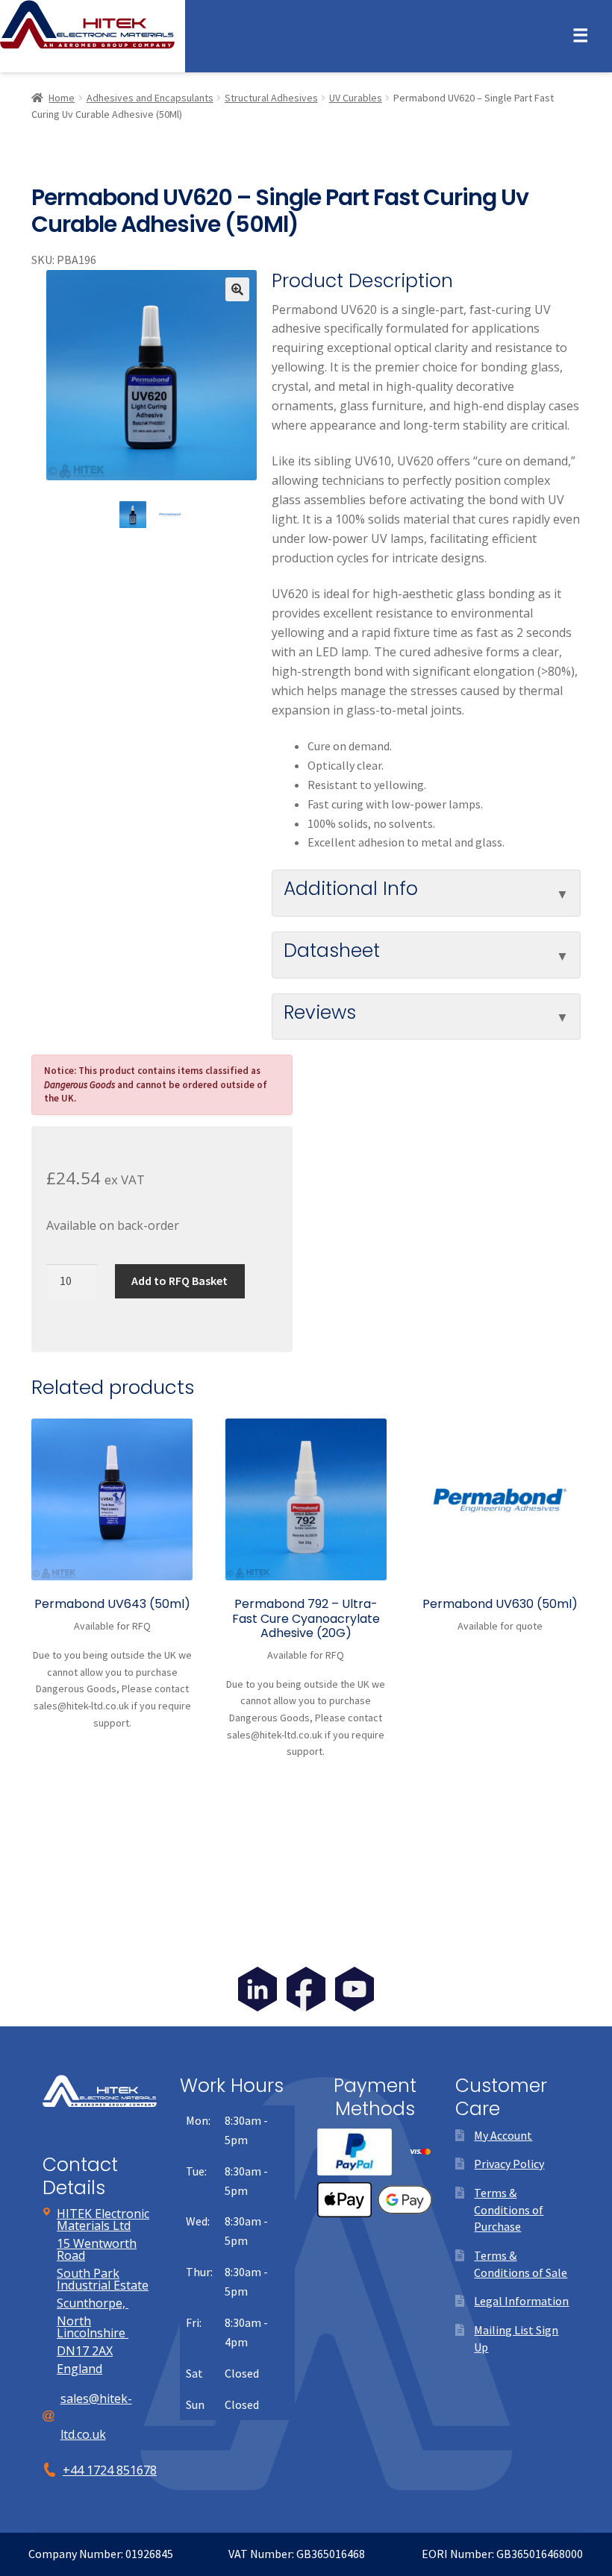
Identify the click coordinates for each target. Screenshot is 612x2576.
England (79, 2369)
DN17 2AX (85, 2351)
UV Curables (356, 98)
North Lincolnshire (93, 2327)
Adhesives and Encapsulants (150, 98)
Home (62, 98)
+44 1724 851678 (110, 2470)
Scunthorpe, (93, 2303)
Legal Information (521, 2301)
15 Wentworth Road (97, 2249)
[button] (237, 289)
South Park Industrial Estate (103, 2279)
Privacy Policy (509, 2164)
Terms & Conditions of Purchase (509, 2209)
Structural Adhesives (271, 98)
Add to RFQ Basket (179, 1281)
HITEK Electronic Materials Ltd (103, 2220)
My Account (503, 2135)
